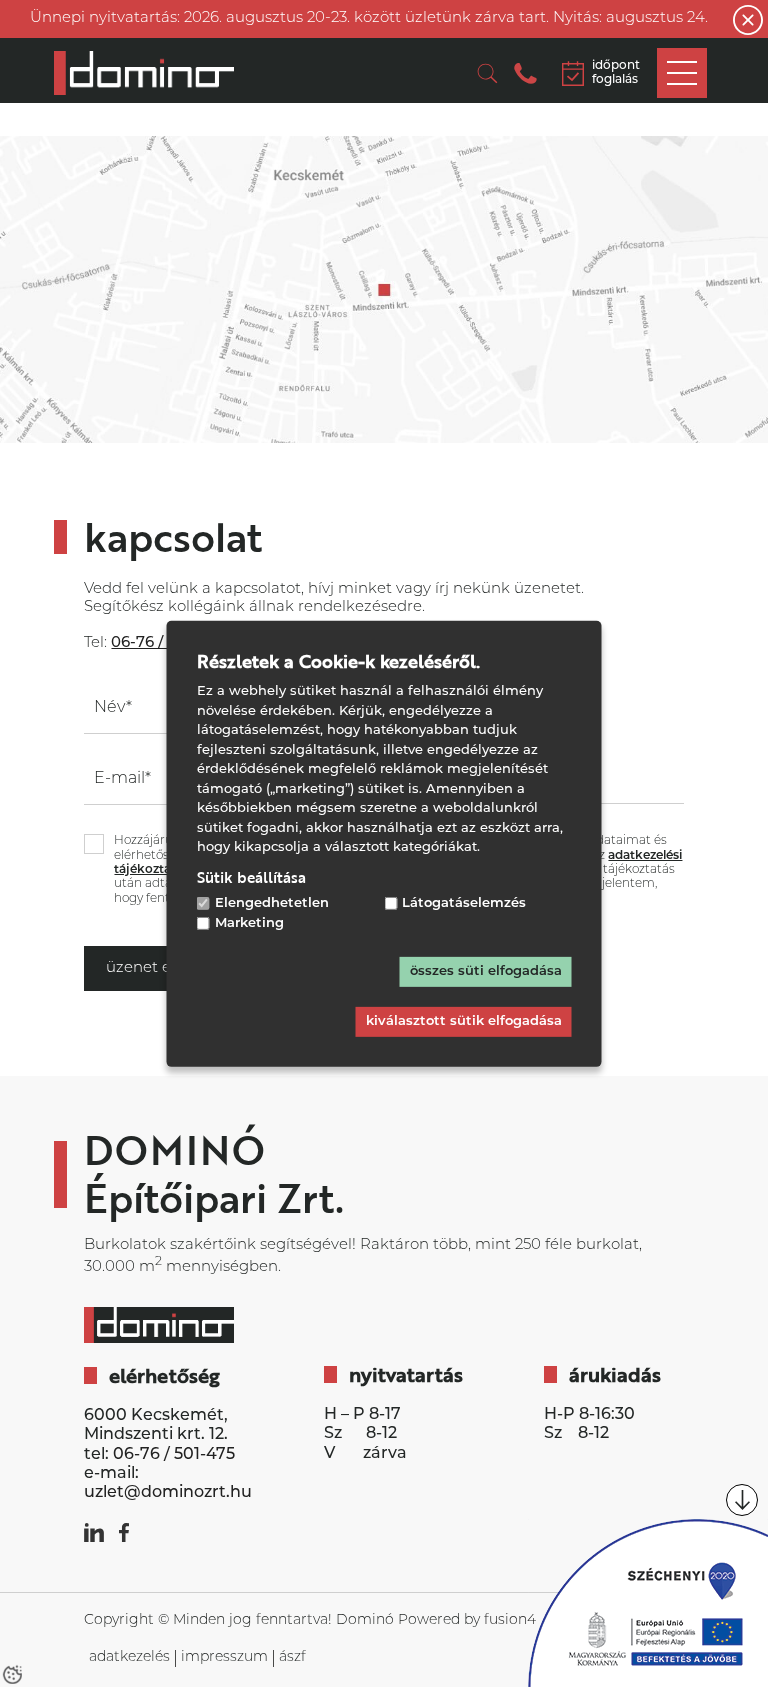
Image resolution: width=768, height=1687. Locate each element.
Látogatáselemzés (464, 902)
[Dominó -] (144, 72)
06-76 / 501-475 (174, 1455)
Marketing (249, 923)
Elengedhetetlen (272, 902)
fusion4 (510, 1620)
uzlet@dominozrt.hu (168, 1493)
